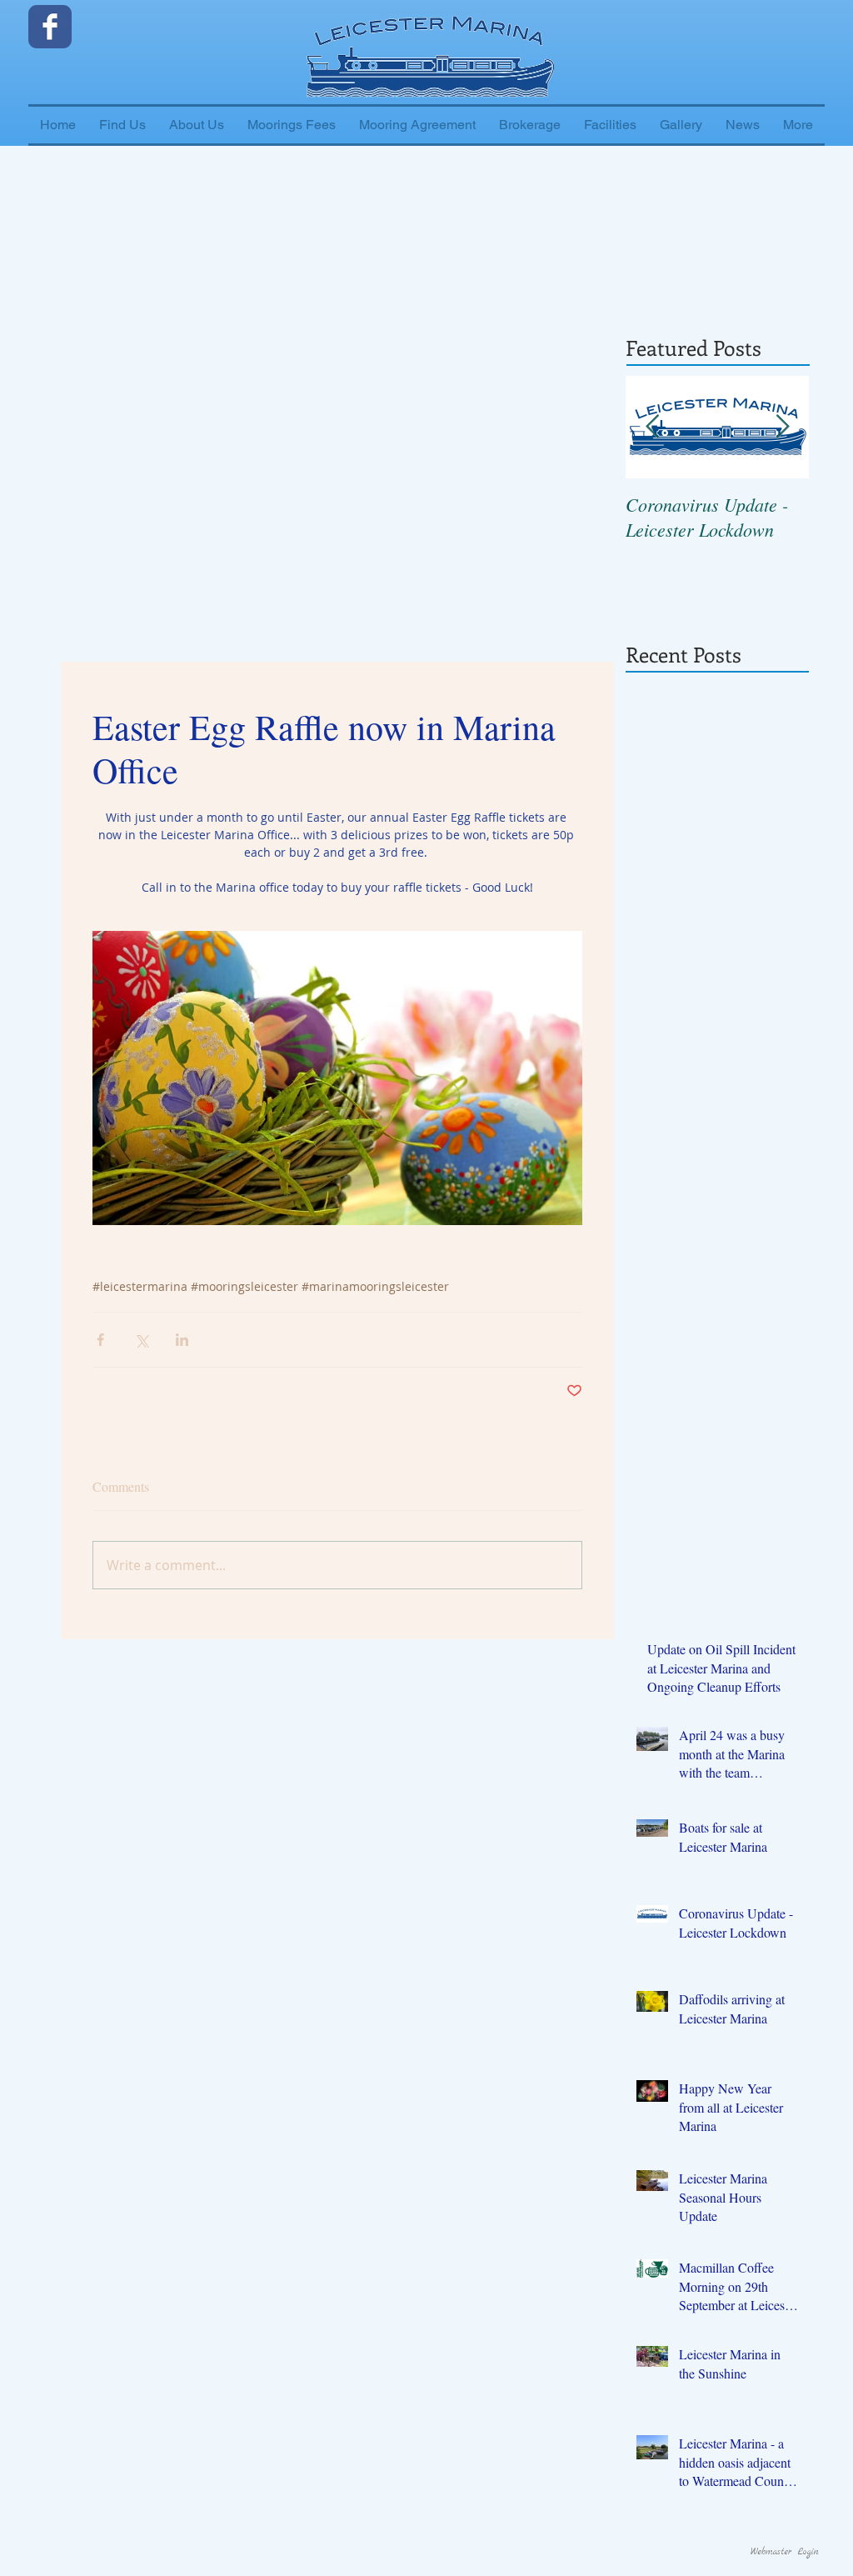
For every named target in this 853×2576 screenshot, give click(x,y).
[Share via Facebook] (100, 1340)
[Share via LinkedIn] (182, 1340)
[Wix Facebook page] (50, 27)
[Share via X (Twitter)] (141, 1340)
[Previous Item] (652, 427)
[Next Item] (782, 427)
